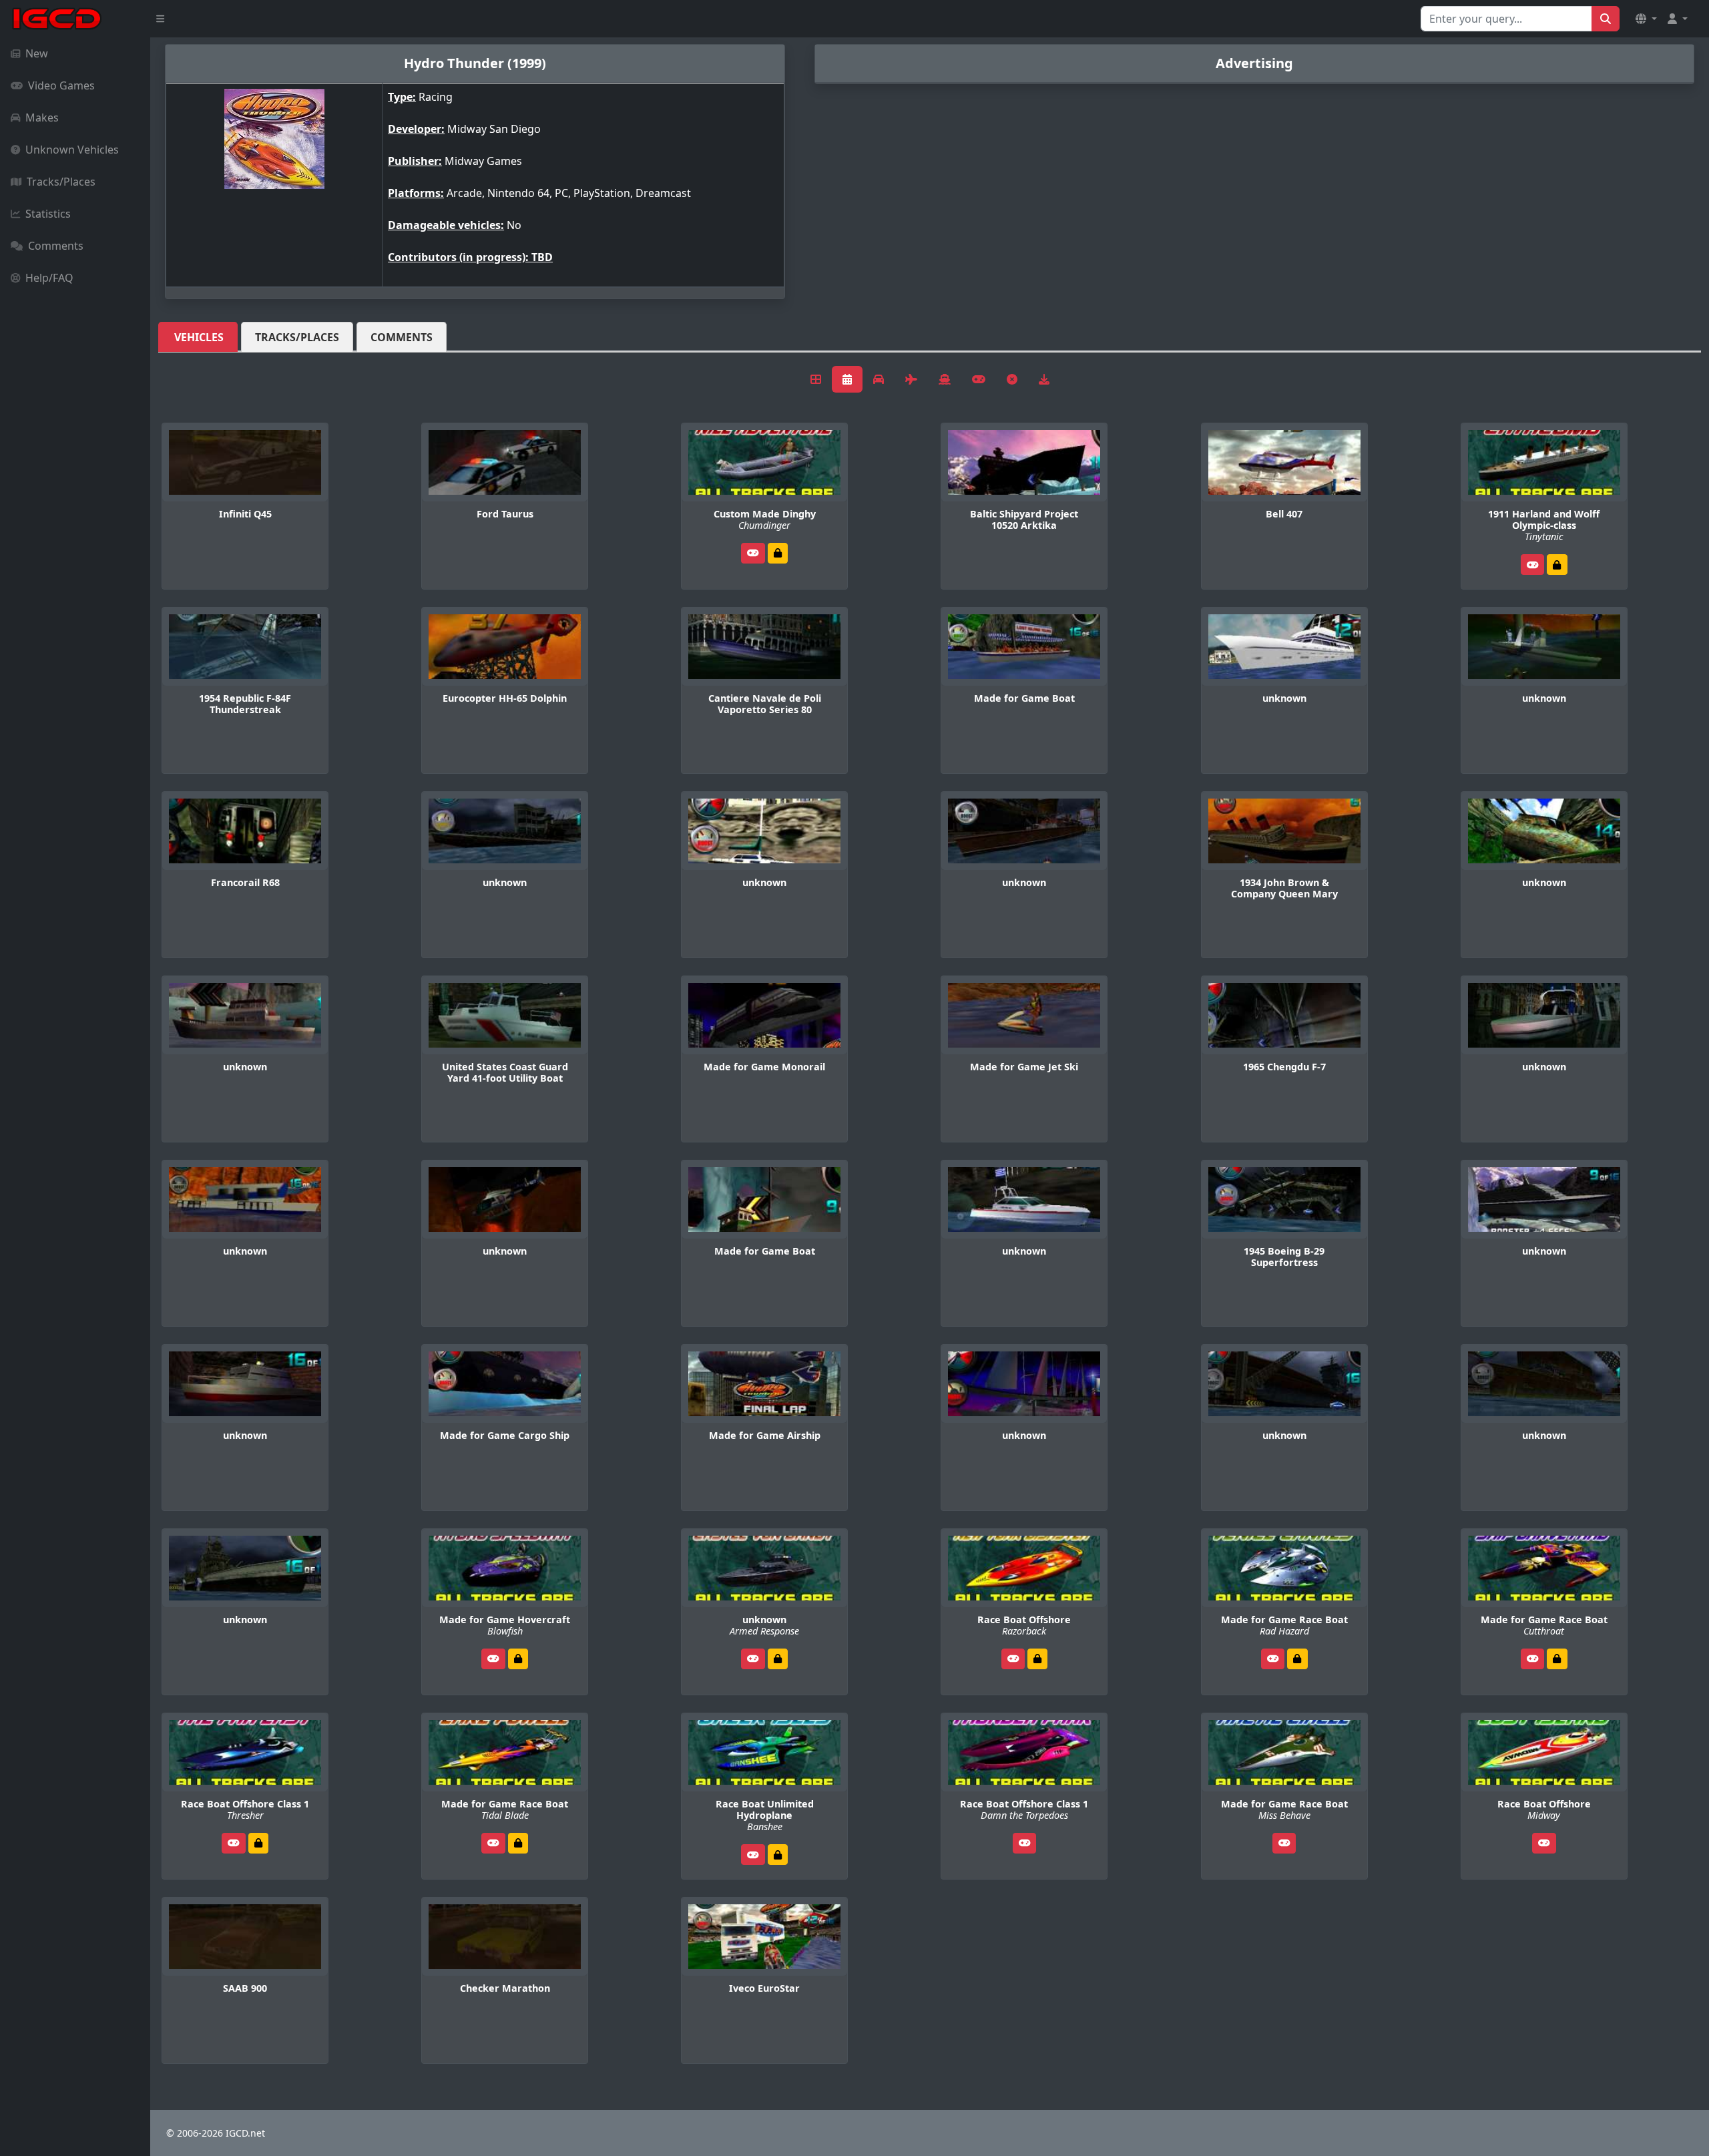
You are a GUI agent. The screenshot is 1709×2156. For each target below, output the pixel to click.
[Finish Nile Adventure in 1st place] (778, 553)
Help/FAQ (49, 278)
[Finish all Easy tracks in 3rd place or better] (258, 1843)
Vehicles (199, 337)
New (37, 53)
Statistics (48, 214)
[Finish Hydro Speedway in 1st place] (518, 1659)
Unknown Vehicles (72, 150)
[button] (1646, 19)
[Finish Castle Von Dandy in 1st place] (778, 1659)
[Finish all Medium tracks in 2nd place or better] (1037, 1659)
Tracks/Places (61, 182)
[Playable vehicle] (753, 553)
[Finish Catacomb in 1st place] (1557, 565)
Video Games (61, 85)
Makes (42, 118)
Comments (56, 246)
